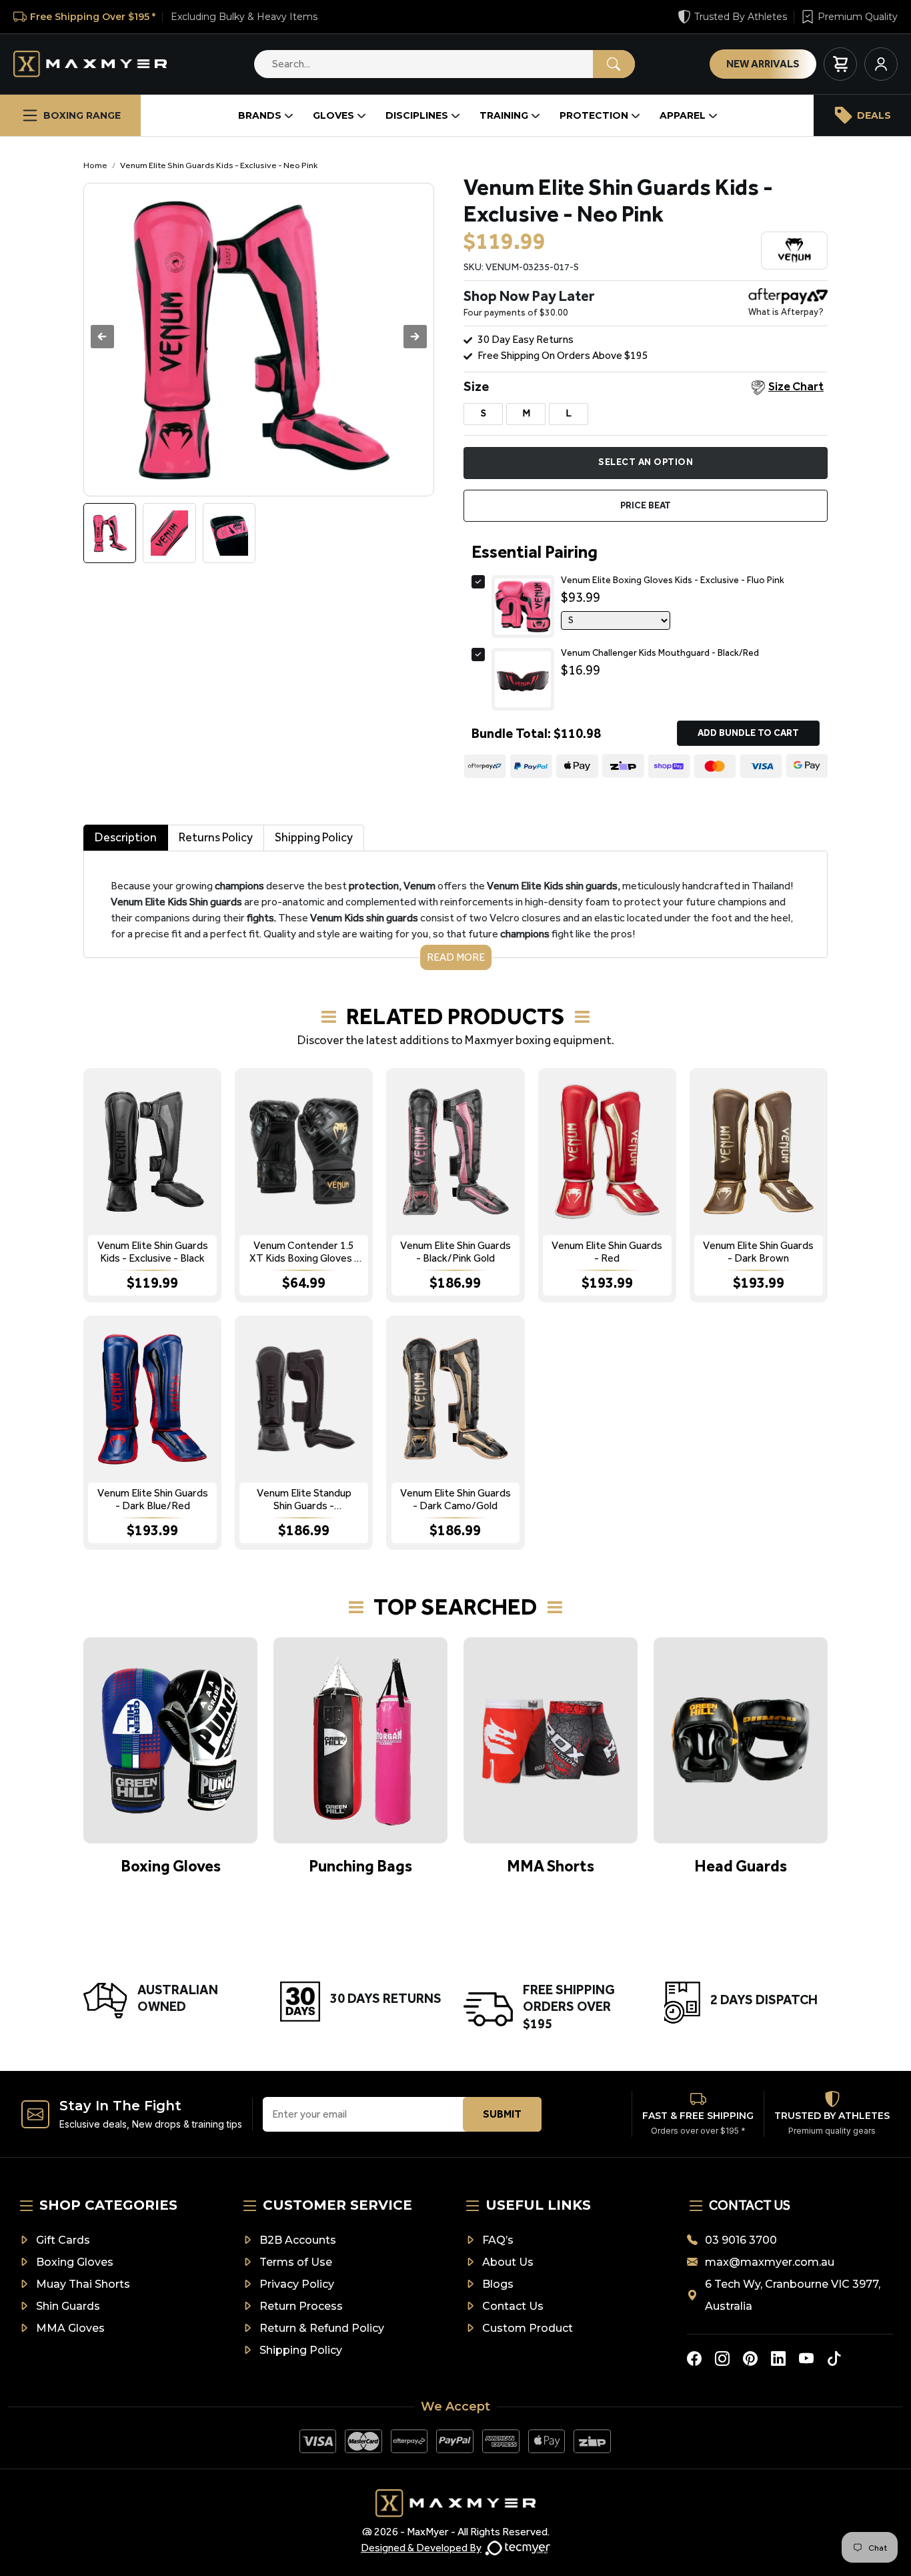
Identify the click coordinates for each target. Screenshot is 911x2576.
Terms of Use (296, 2262)
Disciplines (417, 115)
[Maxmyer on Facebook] (694, 2358)
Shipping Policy (301, 2350)
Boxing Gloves (75, 2262)
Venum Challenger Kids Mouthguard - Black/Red (660, 653)
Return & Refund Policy (322, 2328)
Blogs (498, 2284)
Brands (260, 115)
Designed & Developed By (421, 2548)
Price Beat (646, 505)
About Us (508, 2262)
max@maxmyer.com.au (770, 2262)
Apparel (683, 115)
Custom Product (528, 2328)
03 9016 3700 (741, 2240)
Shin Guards (68, 2306)
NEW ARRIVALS (763, 64)
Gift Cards (63, 2240)
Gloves (333, 115)
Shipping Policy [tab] (314, 837)
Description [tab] (126, 837)
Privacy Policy (297, 2284)
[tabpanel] (455, 910)
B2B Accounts (298, 2240)
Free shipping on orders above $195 (563, 355)
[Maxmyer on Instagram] (722, 2358)
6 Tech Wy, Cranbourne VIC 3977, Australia (793, 2295)
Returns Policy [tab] (216, 837)
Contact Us (513, 2306)
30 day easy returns (526, 339)
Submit (502, 2114)
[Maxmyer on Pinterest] (750, 2358)
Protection (594, 115)
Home (95, 165)
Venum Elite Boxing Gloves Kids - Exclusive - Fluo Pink (673, 580)
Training (504, 115)
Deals (874, 115)
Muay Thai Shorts (83, 2284)
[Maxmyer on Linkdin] (778, 2358)
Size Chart (796, 386)
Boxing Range (82, 115)
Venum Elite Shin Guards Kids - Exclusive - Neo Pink (219, 165)
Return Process (301, 2306)
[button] (415, 337)
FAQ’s (498, 2240)
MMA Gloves (70, 2328)
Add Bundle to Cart (748, 733)
